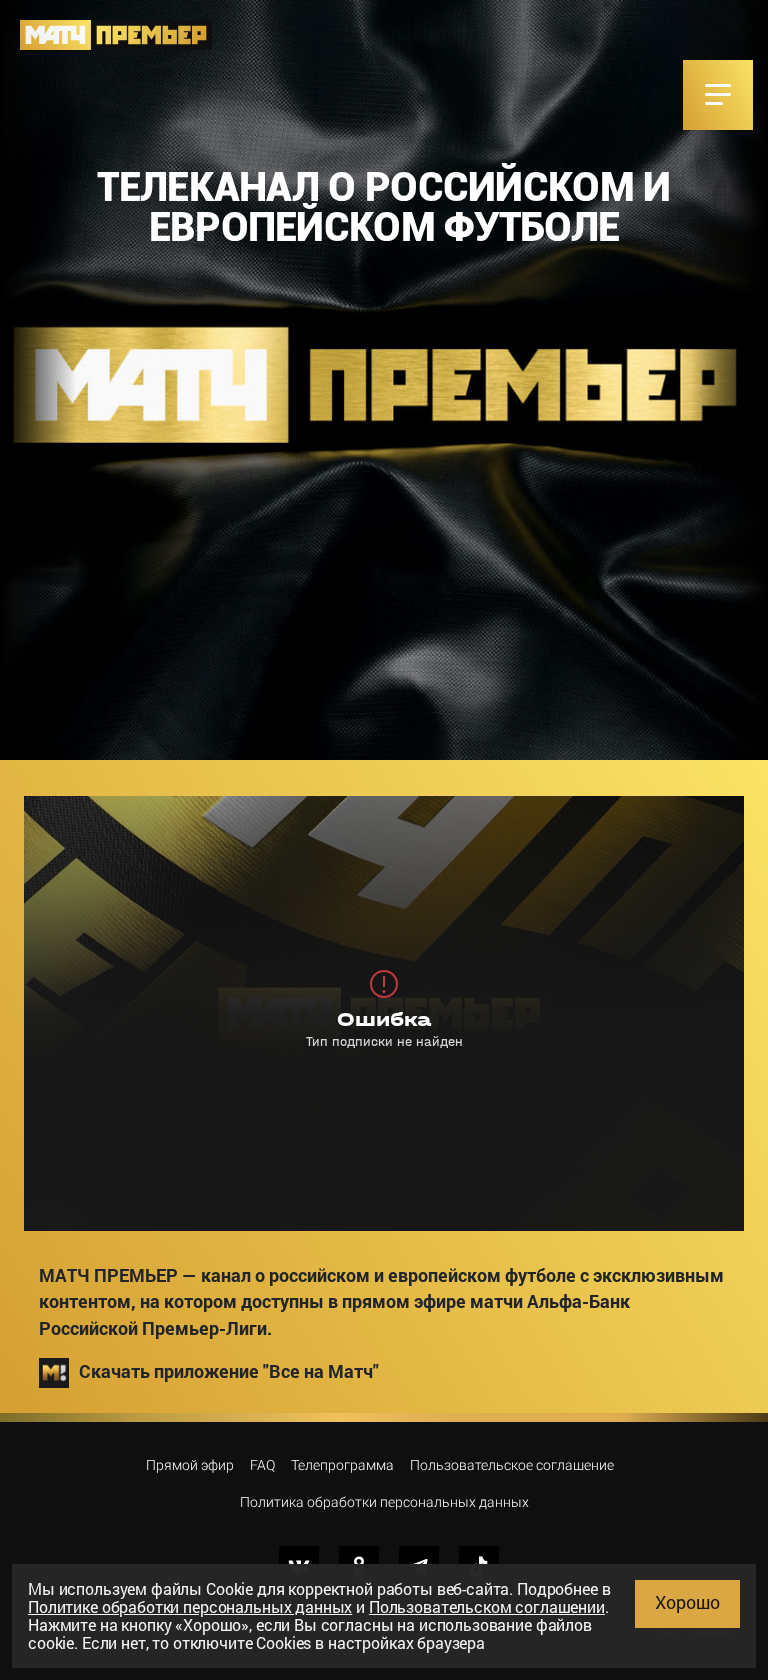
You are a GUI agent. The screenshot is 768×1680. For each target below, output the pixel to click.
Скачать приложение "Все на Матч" (229, 1371)
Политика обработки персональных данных (384, 1502)
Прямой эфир (190, 1465)
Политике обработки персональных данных (190, 1606)
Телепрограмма (342, 1465)
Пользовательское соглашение (512, 1465)
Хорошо (687, 1602)
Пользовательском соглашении (487, 1606)
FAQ (262, 1465)
